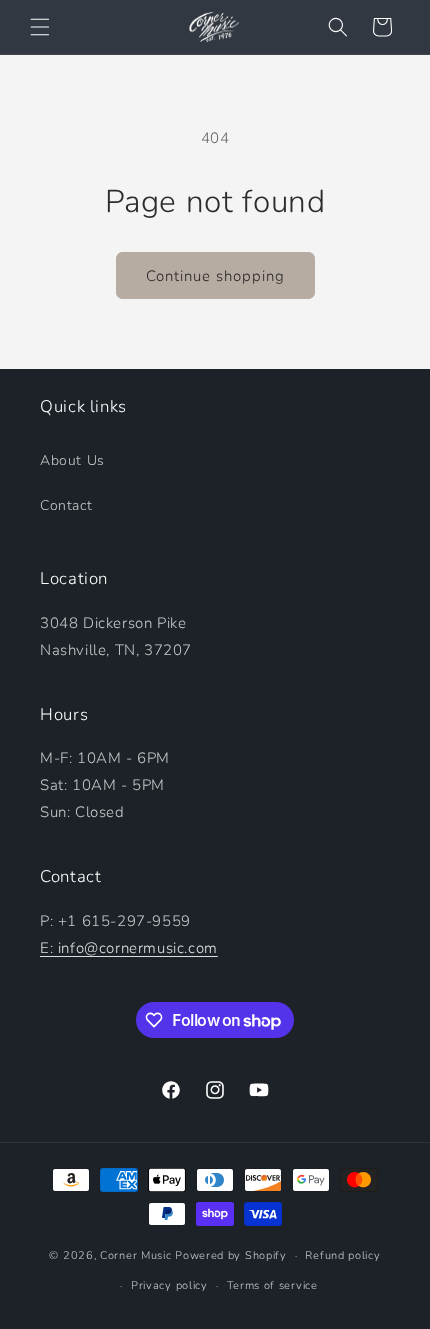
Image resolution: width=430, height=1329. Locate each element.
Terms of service (272, 1285)
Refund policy (342, 1255)
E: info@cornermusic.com (129, 948)
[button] (40, 27)
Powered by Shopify (231, 1255)
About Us (72, 460)
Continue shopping (215, 276)
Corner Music (135, 1255)
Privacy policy (169, 1285)
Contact (66, 505)
